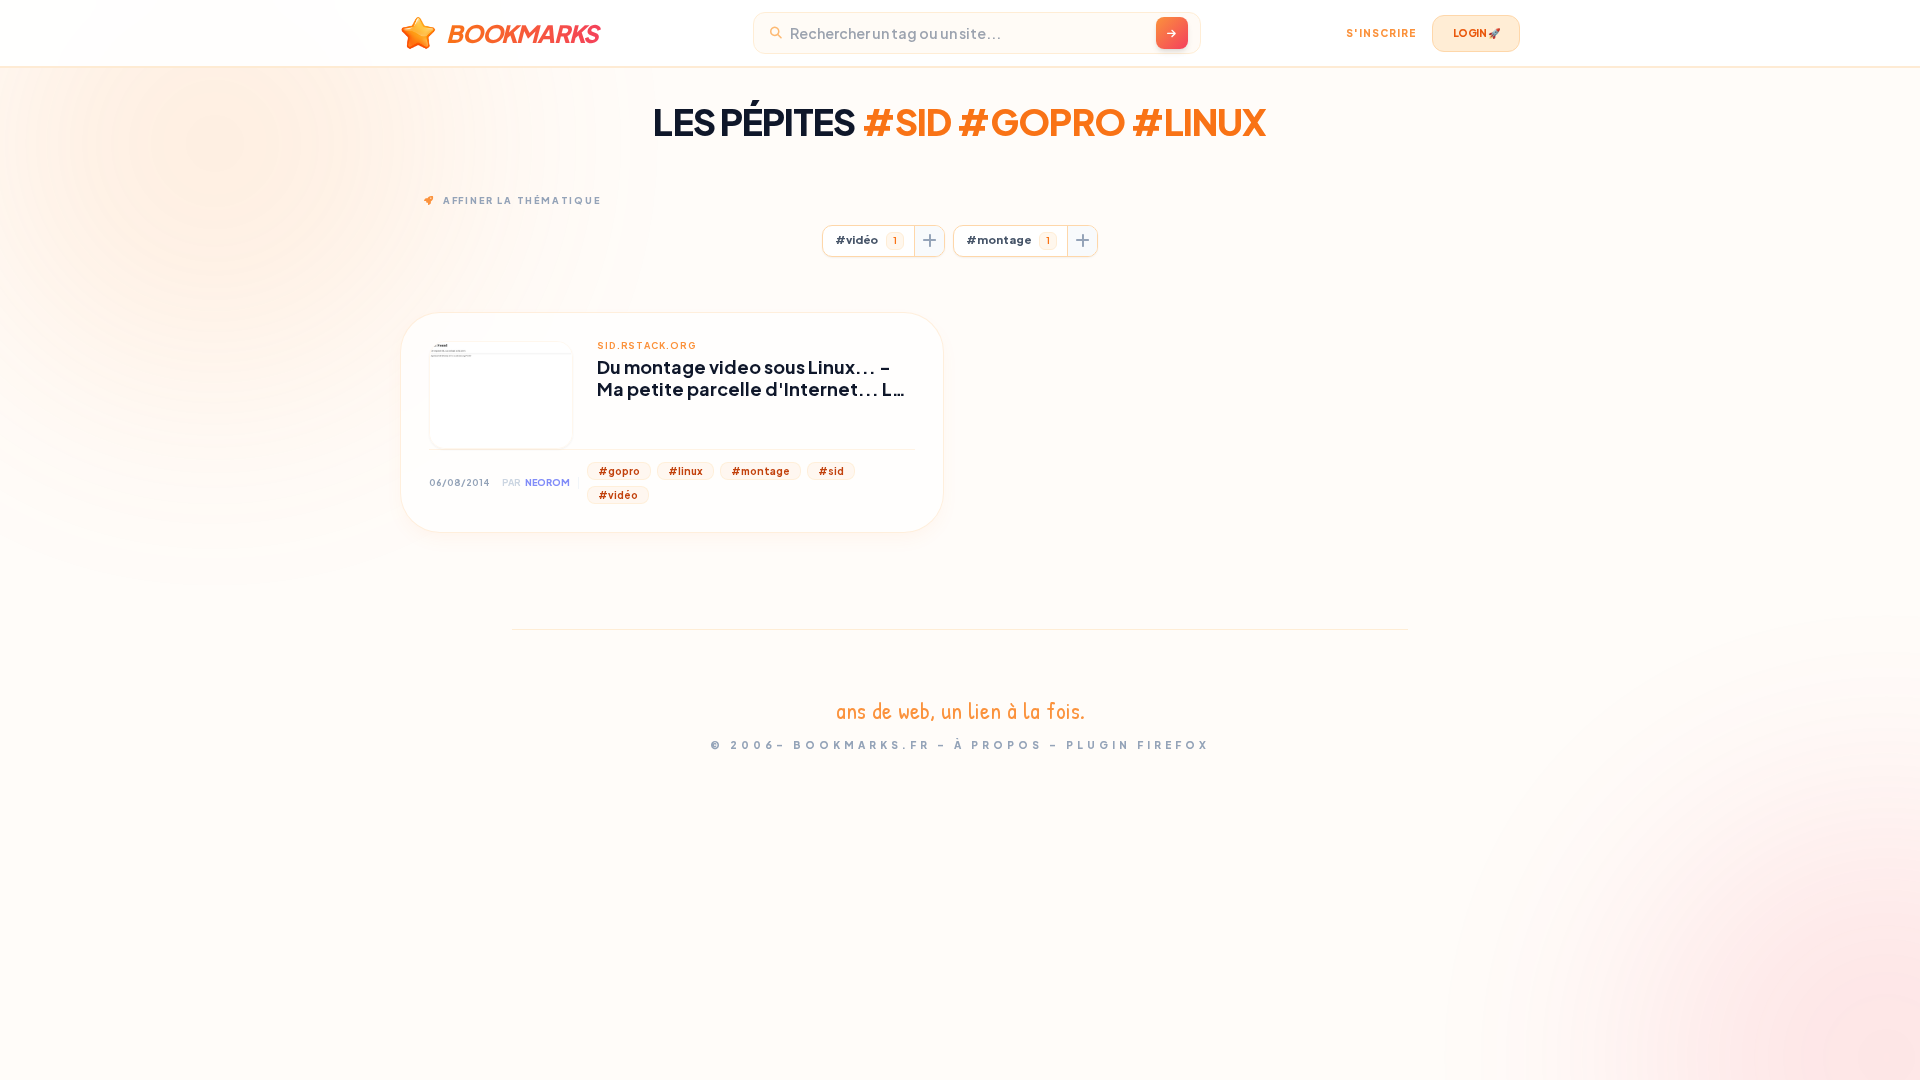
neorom (547, 482)
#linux (685, 471)
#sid (831, 471)
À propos (998, 745)
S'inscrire (1381, 33)
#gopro (619, 471)
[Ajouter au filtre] (929, 241)
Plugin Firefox (1138, 745)
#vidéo (866, 239)
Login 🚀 (1476, 33)
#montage (1008, 239)
